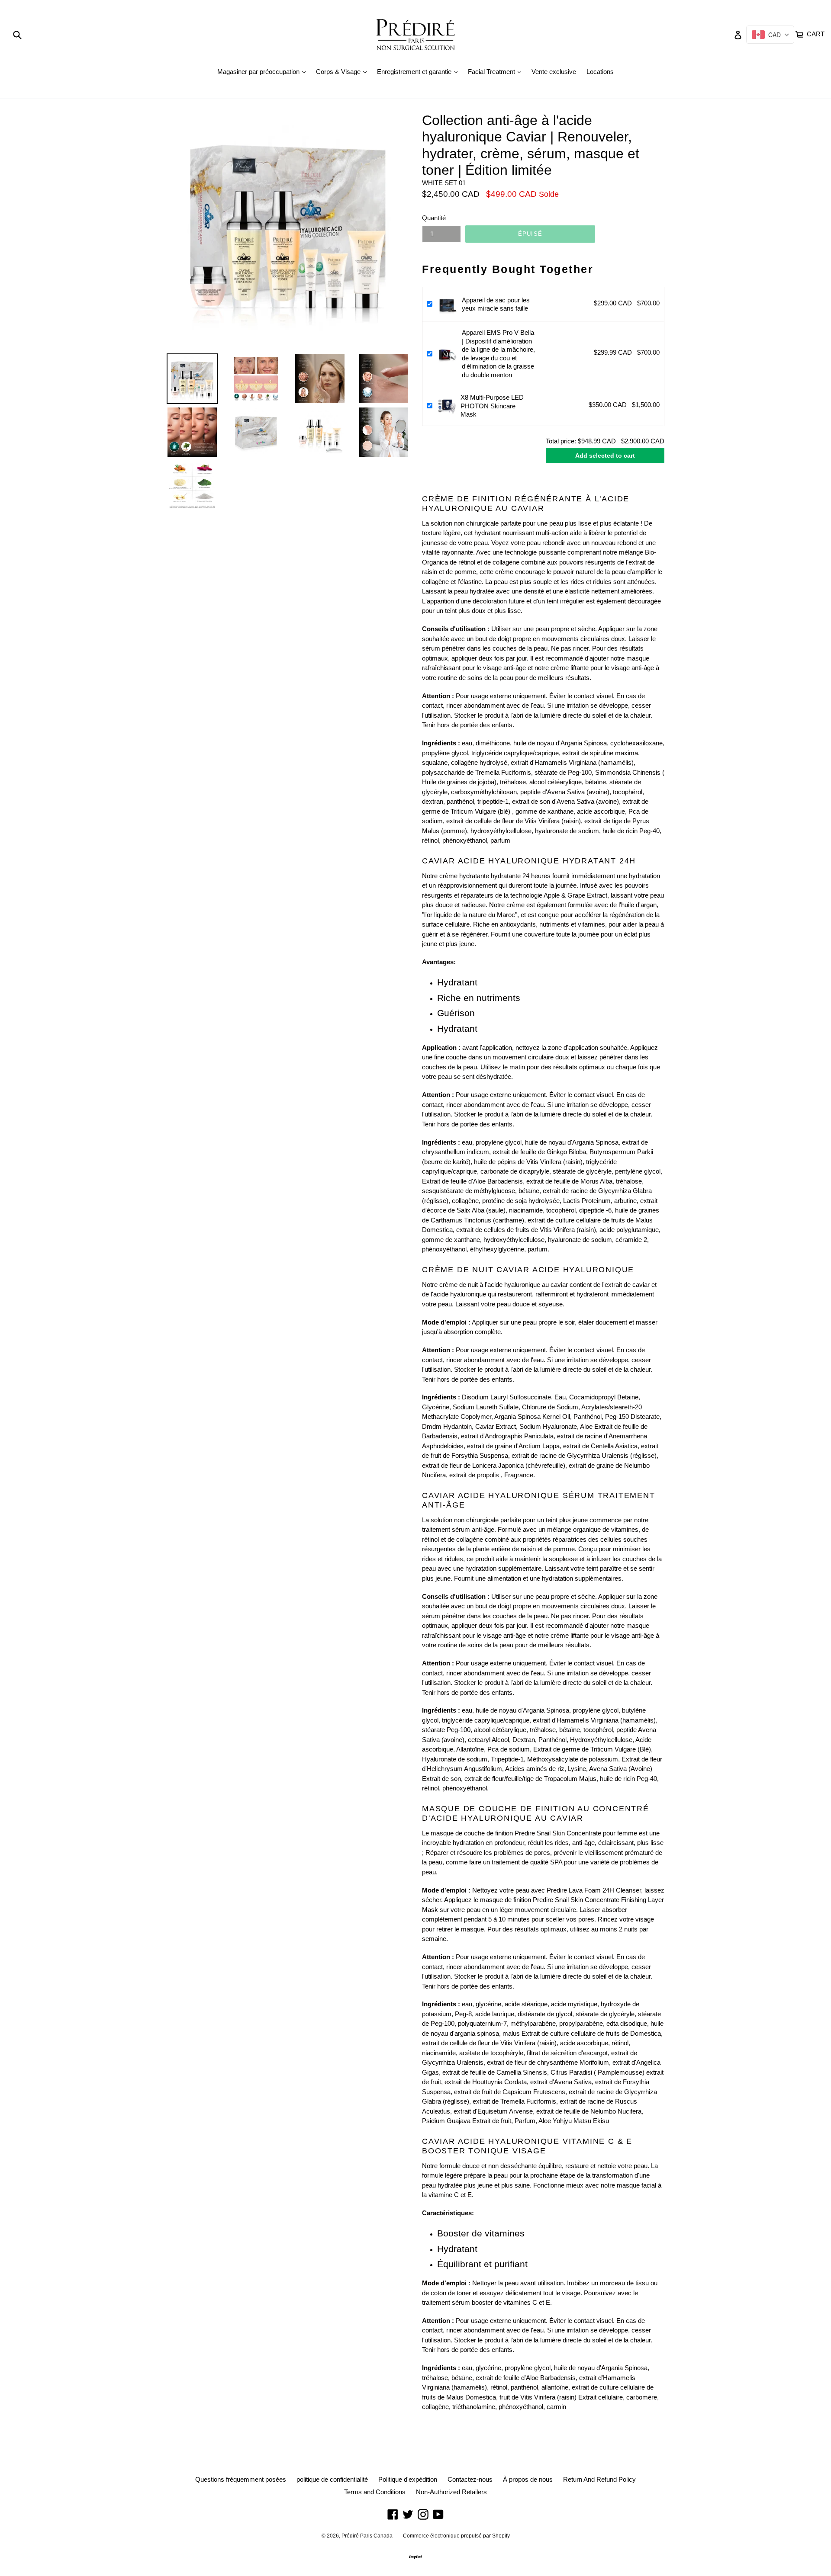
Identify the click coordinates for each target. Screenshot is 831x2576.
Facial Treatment (497, 71)
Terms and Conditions (375, 2492)
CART (815, 33)
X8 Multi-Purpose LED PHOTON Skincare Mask (492, 406)
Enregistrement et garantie (419, 71)
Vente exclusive (554, 72)
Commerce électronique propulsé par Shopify (456, 2536)
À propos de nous (528, 2479)
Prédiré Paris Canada (367, 2536)
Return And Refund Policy (599, 2479)
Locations (600, 72)
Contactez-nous (470, 2479)
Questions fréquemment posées (241, 2479)
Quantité (434, 218)
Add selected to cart (605, 456)
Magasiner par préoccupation (264, 71)
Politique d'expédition (408, 2479)
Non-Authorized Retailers (451, 2492)
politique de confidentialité (332, 2479)
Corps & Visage (343, 71)
